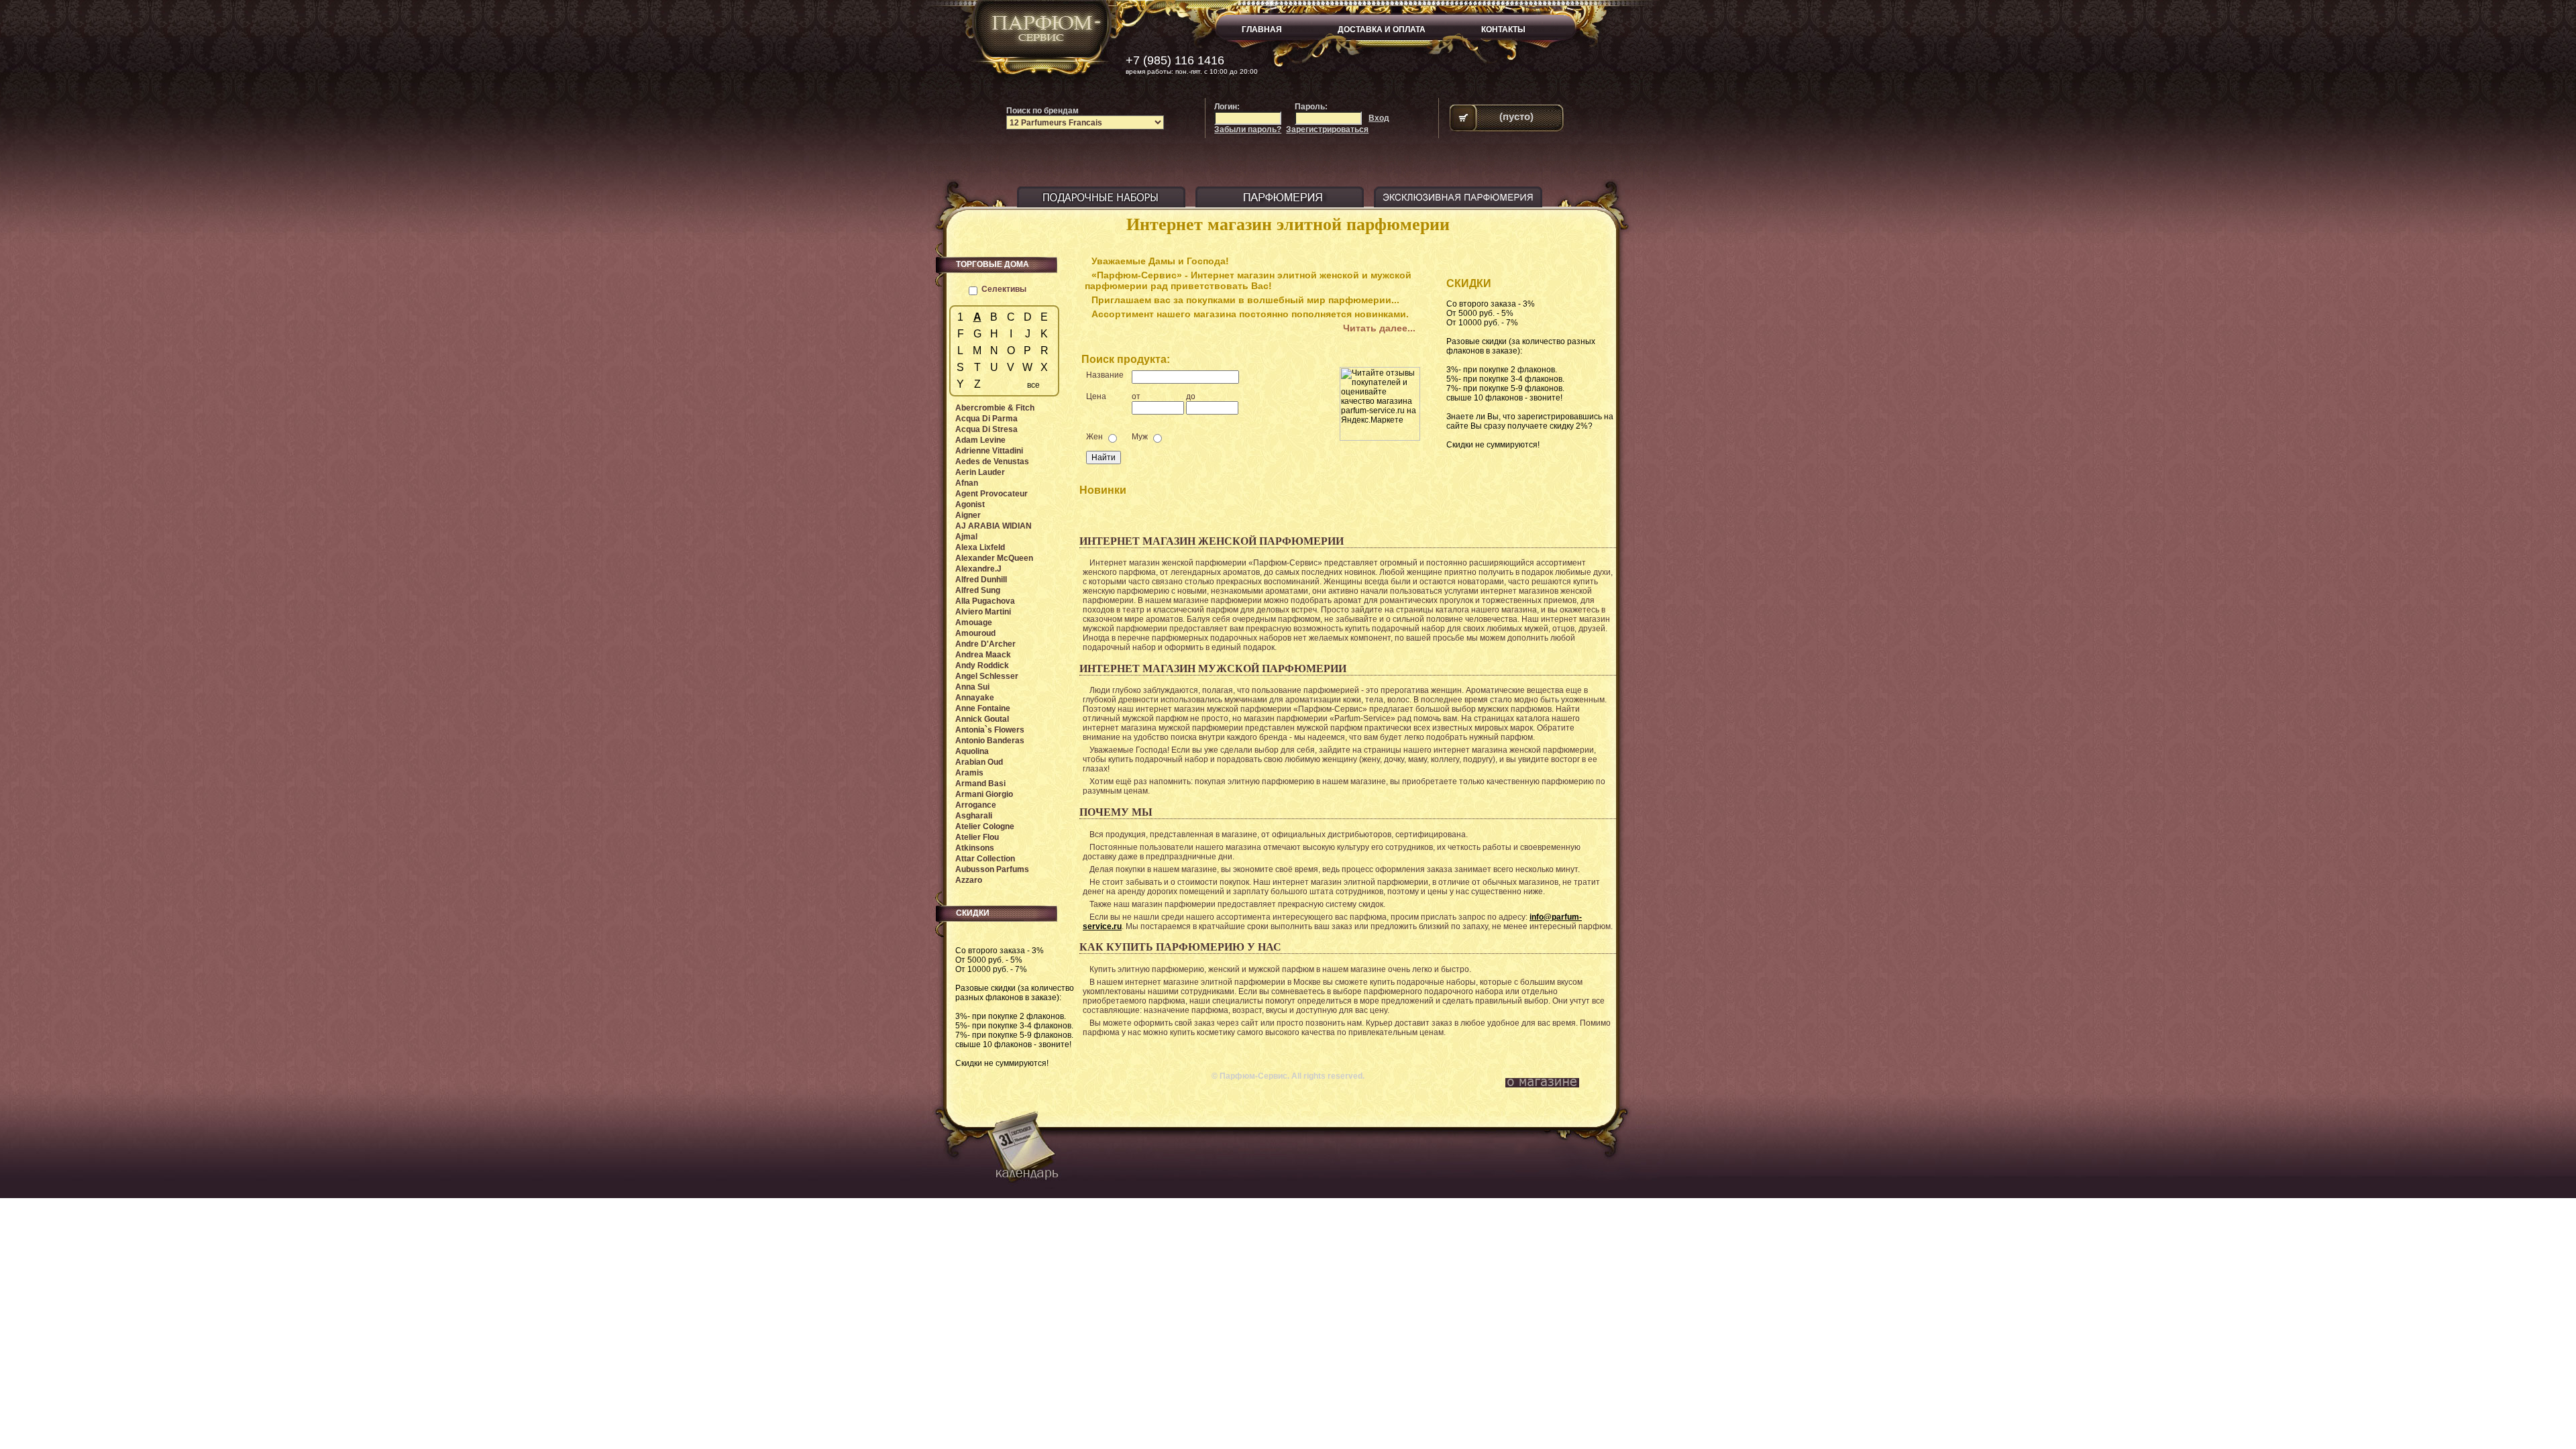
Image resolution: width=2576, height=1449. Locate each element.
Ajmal (966, 537)
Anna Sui (972, 687)
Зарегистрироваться (1327, 129)
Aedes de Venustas (992, 462)
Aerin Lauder (980, 472)
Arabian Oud (979, 762)
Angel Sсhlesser (987, 676)
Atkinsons (975, 848)
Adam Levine (980, 440)
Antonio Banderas (990, 741)
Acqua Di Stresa (986, 429)
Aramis (969, 773)
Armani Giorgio (984, 794)
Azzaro (969, 880)
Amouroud (975, 633)
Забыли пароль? (1248, 129)
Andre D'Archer (985, 644)
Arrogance (976, 805)
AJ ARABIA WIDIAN (994, 526)
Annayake (975, 698)
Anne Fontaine (983, 708)
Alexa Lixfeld (980, 547)
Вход (1379, 118)
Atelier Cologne (985, 826)
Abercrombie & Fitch (995, 408)
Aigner (968, 515)
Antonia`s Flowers (990, 730)
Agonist (970, 504)
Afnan (967, 483)
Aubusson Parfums (992, 869)
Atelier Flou (977, 837)
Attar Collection (985, 859)
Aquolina (972, 751)
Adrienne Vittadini (989, 451)
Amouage (974, 623)
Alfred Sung (978, 590)
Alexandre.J (978, 569)
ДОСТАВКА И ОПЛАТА (1382, 30)
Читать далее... (1379, 328)
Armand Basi (980, 784)
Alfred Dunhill (981, 580)
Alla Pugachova (985, 601)
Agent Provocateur (991, 494)
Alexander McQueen (994, 558)
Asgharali (974, 816)
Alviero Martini (983, 612)
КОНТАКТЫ (1503, 30)
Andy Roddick (982, 665)
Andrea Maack (983, 655)
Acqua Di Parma (986, 419)
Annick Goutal (982, 719)
